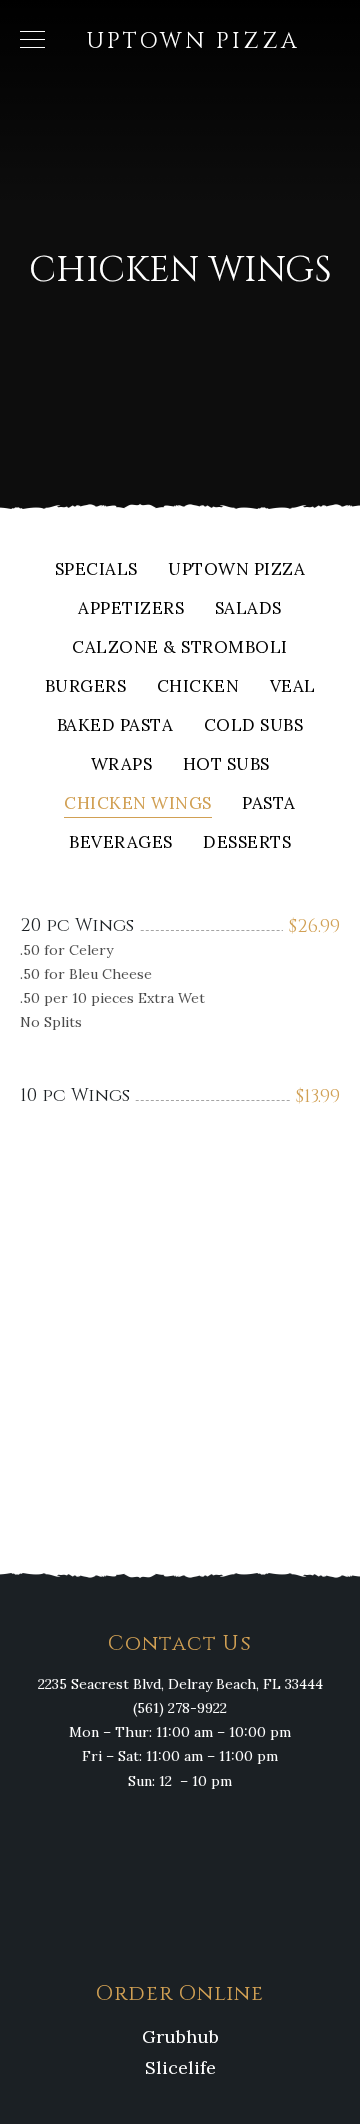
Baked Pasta (115, 726)
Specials (96, 570)
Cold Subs (254, 726)
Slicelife (180, 2067)
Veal (293, 687)
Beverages (121, 843)
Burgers (86, 687)
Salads (248, 609)
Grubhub (180, 2036)
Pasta (269, 804)
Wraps (122, 765)
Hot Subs (226, 765)
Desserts (247, 843)
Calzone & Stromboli (180, 648)
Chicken (198, 687)
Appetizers (131, 609)
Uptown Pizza (236, 570)
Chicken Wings (138, 804)
